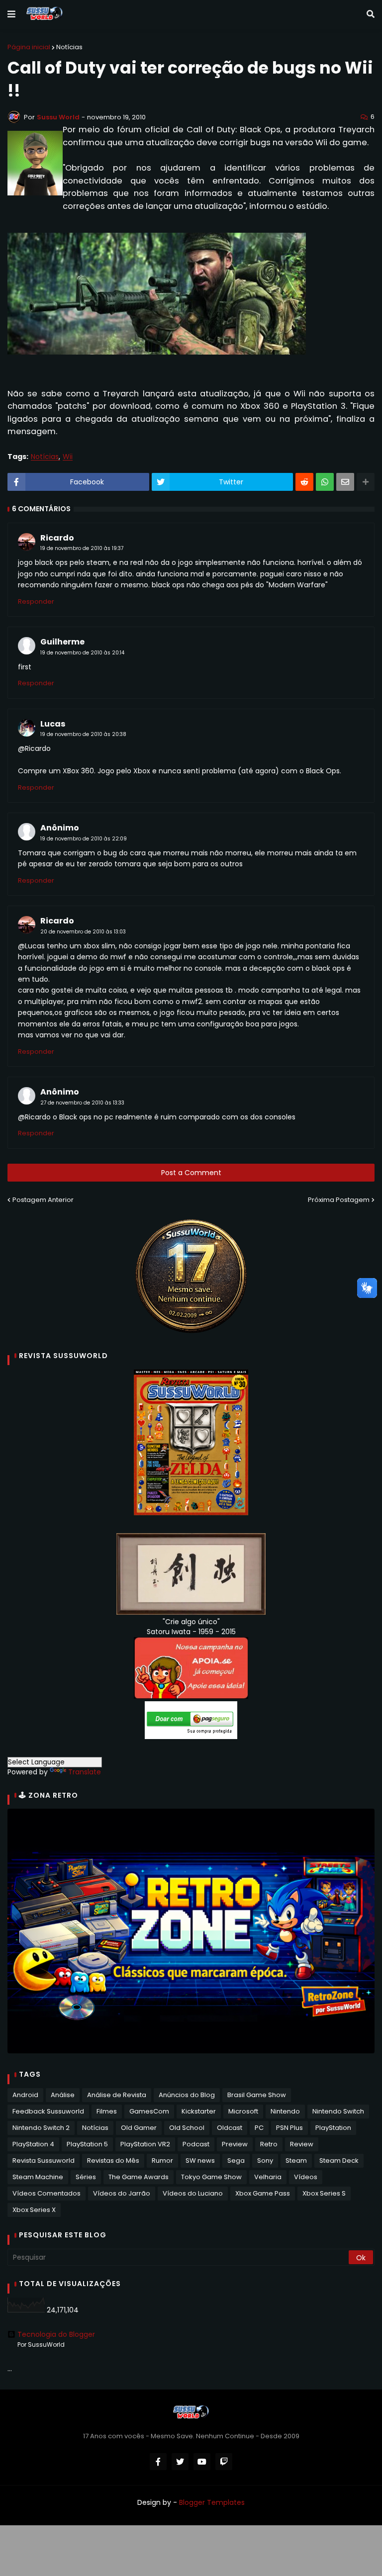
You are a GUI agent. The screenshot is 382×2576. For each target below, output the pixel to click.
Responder (36, 601)
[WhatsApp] (325, 482)
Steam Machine (38, 2177)
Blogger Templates (212, 2502)
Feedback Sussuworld (48, 2111)
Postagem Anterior (43, 1200)
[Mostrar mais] (366, 482)
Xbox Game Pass (263, 2193)
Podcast (196, 2144)
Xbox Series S (324, 2193)
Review (302, 2144)
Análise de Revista (117, 2095)
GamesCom (149, 2111)
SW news (200, 2161)
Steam (296, 2161)
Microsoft (243, 2111)
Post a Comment (191, 1173)
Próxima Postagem (339, 1200)
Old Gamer (139, 2128)
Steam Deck (339, 2161)
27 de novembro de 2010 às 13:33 (82, 1103)
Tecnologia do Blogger (56, 2334)
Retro (269, 2144)
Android (25, 2095)
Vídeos (306, 2177)
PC (259, 2128)
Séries (86, 2177)
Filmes (107, 2111)
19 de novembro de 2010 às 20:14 (82, 653)
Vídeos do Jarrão (122, 2193)
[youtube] (202, 2462)
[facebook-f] (158, 2462)
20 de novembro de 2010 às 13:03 (83, 932)
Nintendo (285, 2111)
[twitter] (180, 2462)
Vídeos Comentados (47, 2193)
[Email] (345, 482)
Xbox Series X (34, 2210)
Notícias (69, 47)
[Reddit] (304, 482)
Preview (235, 2144)
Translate (85, 1772)
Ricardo (57, 538)
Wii (68, 457)
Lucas (53, 724)
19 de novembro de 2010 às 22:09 (84, 839)
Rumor (162, 2161)
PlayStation (333, 2128)
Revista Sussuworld (44, 2161)
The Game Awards (139, 2177)
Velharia (268, 2177)
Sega (236, 2161)
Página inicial (29, 47)
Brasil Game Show (257, 2095)
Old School (187, 2128)
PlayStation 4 (33, 2144)
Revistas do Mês (113, 2161)
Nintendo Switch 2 (41, 2128)
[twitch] (224, 2462)
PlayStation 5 (87, 2144)
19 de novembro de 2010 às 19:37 (82, 548)
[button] (11, 14)
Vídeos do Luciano (193, 2193)
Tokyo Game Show (211, 2177)
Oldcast (230, 2128)
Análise (63, 2095)
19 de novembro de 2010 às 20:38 (83, 734)
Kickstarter (199, 2111)
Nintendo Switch (338, 2111)
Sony (265, 2161)
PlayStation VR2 (145, 2144)
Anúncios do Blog (187, 2095)
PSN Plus (289, 2128)
